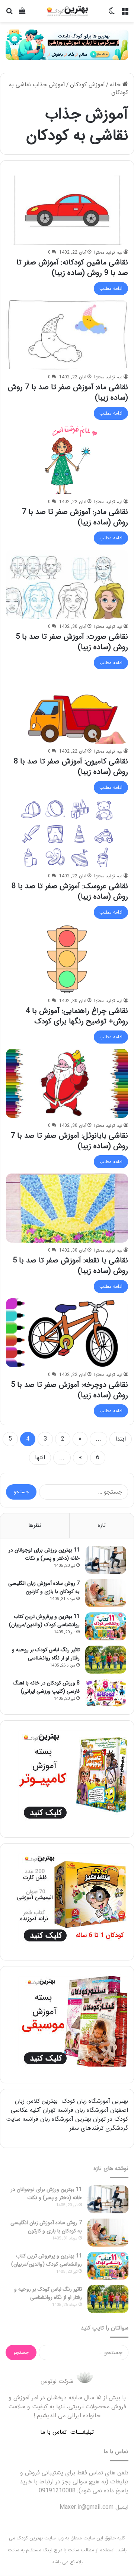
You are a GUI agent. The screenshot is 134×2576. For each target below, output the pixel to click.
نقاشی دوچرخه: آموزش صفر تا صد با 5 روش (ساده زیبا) (69, 1390)
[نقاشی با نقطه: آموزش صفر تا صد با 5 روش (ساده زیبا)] (67, 1208)
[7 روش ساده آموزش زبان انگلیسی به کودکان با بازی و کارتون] (106, 1593)
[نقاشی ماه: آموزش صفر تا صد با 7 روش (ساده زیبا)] (67, 335)
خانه (116, 85)
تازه (102, 1525)
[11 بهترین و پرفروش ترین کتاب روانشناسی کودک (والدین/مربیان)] (106, 1626)
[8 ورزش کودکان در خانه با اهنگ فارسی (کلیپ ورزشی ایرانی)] (106, 1693)
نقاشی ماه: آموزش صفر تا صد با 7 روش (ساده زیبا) (68, 392)
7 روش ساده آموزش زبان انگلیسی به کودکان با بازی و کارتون (44, 1587)
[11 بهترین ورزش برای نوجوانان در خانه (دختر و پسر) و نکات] (106, 1560)
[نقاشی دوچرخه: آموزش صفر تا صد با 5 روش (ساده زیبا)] (67, 1333)
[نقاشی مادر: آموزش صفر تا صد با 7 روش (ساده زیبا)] (67, 460)
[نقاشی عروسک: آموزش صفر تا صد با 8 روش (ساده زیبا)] (67, 834)
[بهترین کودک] (67, 11)
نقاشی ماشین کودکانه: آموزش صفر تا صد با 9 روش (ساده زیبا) (72, 268)
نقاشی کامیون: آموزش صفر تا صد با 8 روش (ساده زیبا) (71, 767)
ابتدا (121, 1439)
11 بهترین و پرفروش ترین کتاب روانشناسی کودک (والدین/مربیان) (44, 1621)
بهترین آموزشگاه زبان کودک (95, 2101)
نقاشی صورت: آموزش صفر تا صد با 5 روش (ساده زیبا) (72, 642)
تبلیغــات (82, 2432)
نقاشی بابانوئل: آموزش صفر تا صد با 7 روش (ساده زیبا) (69, 1141)
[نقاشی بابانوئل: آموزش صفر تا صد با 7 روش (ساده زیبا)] (67, 1083)
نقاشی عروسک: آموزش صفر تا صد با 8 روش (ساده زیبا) (70, 891)
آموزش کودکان (87, 85)
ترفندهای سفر (87, 2128)
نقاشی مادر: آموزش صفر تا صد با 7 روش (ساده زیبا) (75, 517)
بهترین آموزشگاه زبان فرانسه (57, 2119)
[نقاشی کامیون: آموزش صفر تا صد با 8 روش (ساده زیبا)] (67, 709)
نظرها (35, 1525)
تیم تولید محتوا (108, 252)
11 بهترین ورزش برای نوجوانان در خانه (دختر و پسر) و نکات (44, 1554)
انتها (40, 1458)
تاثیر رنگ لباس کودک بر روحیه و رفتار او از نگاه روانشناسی (46, 1654)
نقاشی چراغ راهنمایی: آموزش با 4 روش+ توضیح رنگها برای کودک (77, 1016)
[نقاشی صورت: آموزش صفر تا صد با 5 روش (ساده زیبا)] (67, 584)
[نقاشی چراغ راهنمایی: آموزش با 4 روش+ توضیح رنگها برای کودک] (67, 959)
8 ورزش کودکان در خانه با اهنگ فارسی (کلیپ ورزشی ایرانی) (46, 1687)
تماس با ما (53, 2432)
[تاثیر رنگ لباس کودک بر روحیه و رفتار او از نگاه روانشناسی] (106, 1660)
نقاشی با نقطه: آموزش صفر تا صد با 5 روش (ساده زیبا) (70, 1266)
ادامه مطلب (111, 289)
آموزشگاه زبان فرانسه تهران (76, 2110)
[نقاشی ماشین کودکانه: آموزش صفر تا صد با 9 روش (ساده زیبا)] (67, 210)
